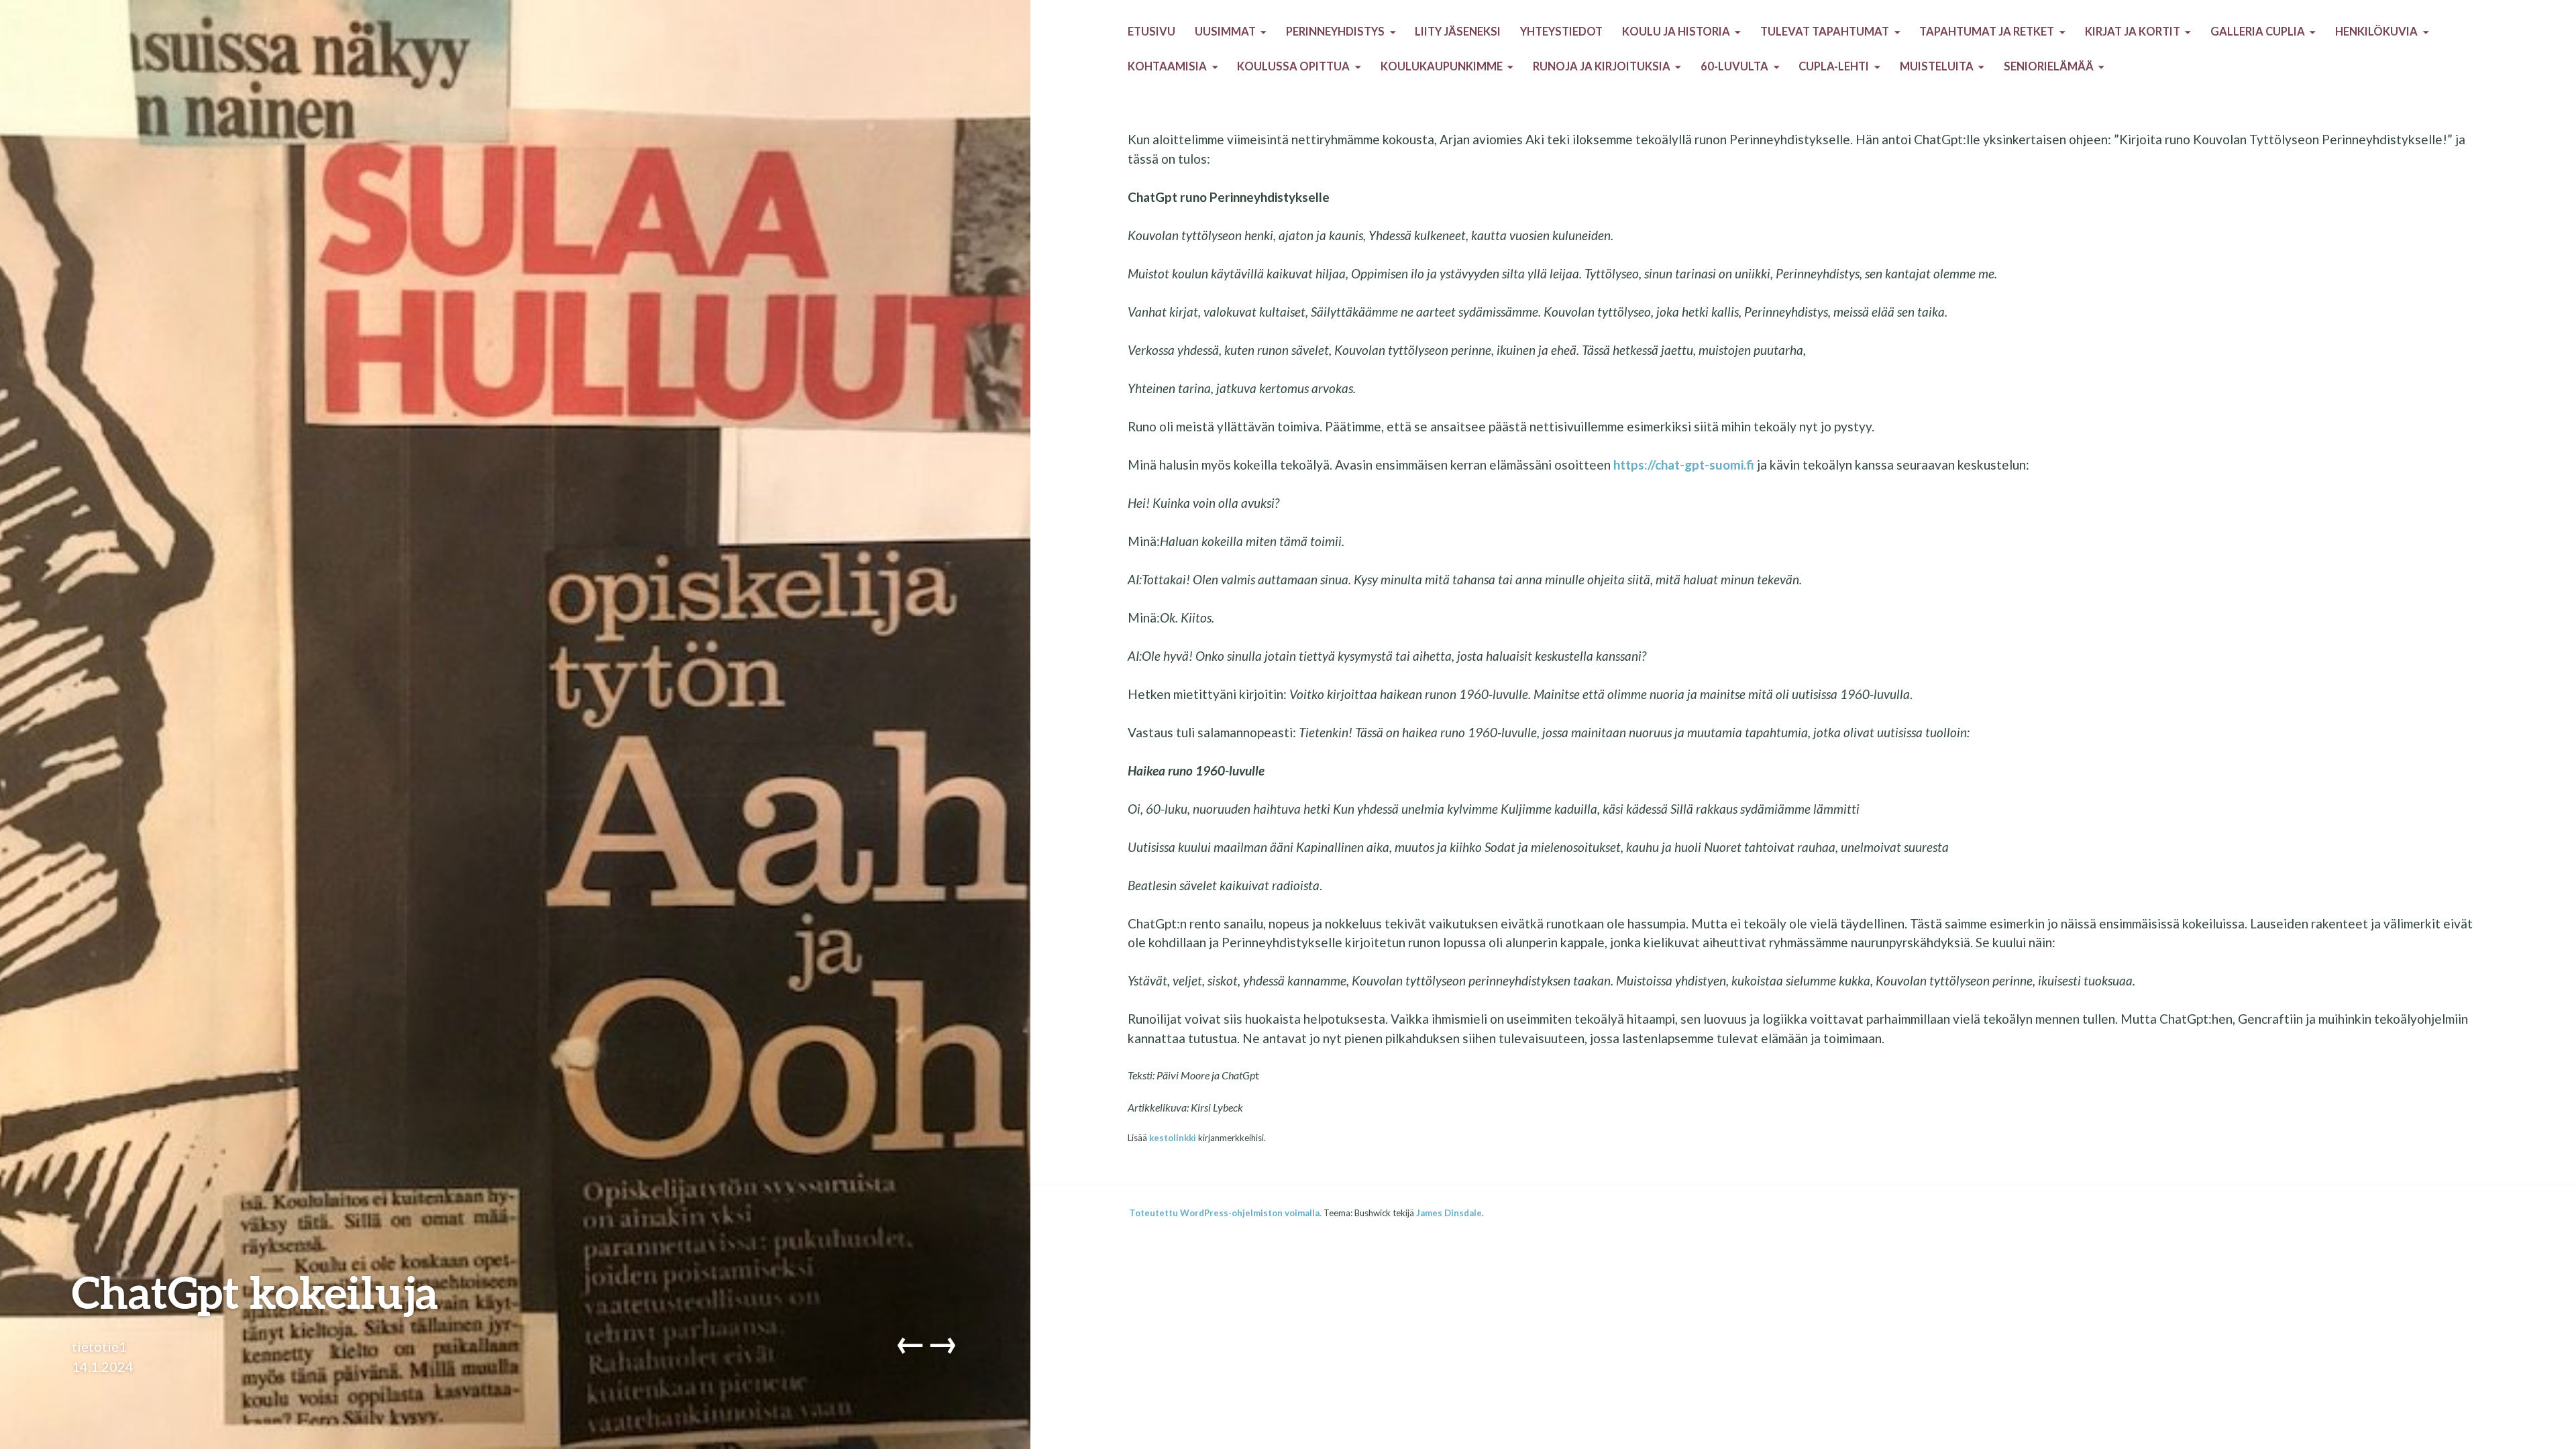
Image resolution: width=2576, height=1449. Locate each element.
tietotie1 (99, 1346)
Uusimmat (1225, 32)
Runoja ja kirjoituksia (1602, 66)
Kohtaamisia (1167, 66)
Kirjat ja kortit (2133, 32)
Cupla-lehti (1834, 66)
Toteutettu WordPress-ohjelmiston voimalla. (1225, 1213)
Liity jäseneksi (1458, 32)
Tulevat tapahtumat (1825, 32)
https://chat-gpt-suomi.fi (1684, 465)
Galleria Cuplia (2258, 32)
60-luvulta (1734, 66)
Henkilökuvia (2376, 32)
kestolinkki (1173, 1138)
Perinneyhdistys (1335, 32)
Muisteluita (1937, 66)
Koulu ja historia (1676, 32)
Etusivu (1151, 32)
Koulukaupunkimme (1442, 66)
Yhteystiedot (1561, 32)
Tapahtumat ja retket (1987, 32)
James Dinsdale (1449, 1213)
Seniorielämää (2049, 66)
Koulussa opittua (1293, 66)
